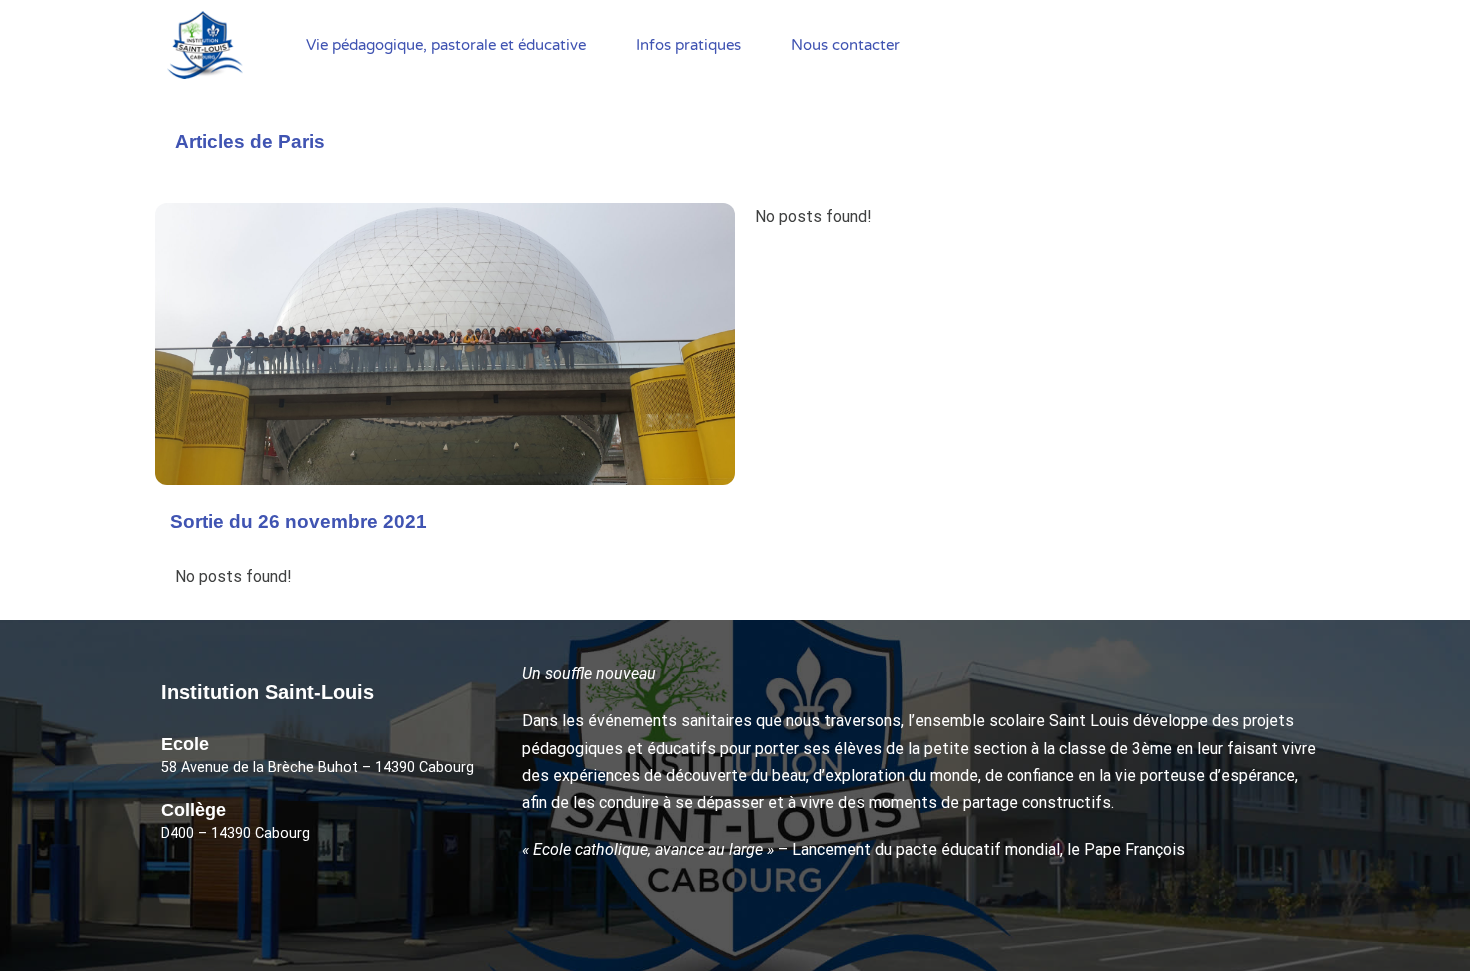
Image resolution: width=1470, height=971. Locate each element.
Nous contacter (845, 45)
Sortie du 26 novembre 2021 (298, 521)
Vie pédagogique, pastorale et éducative (446, 45)
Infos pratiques (688, 45)
